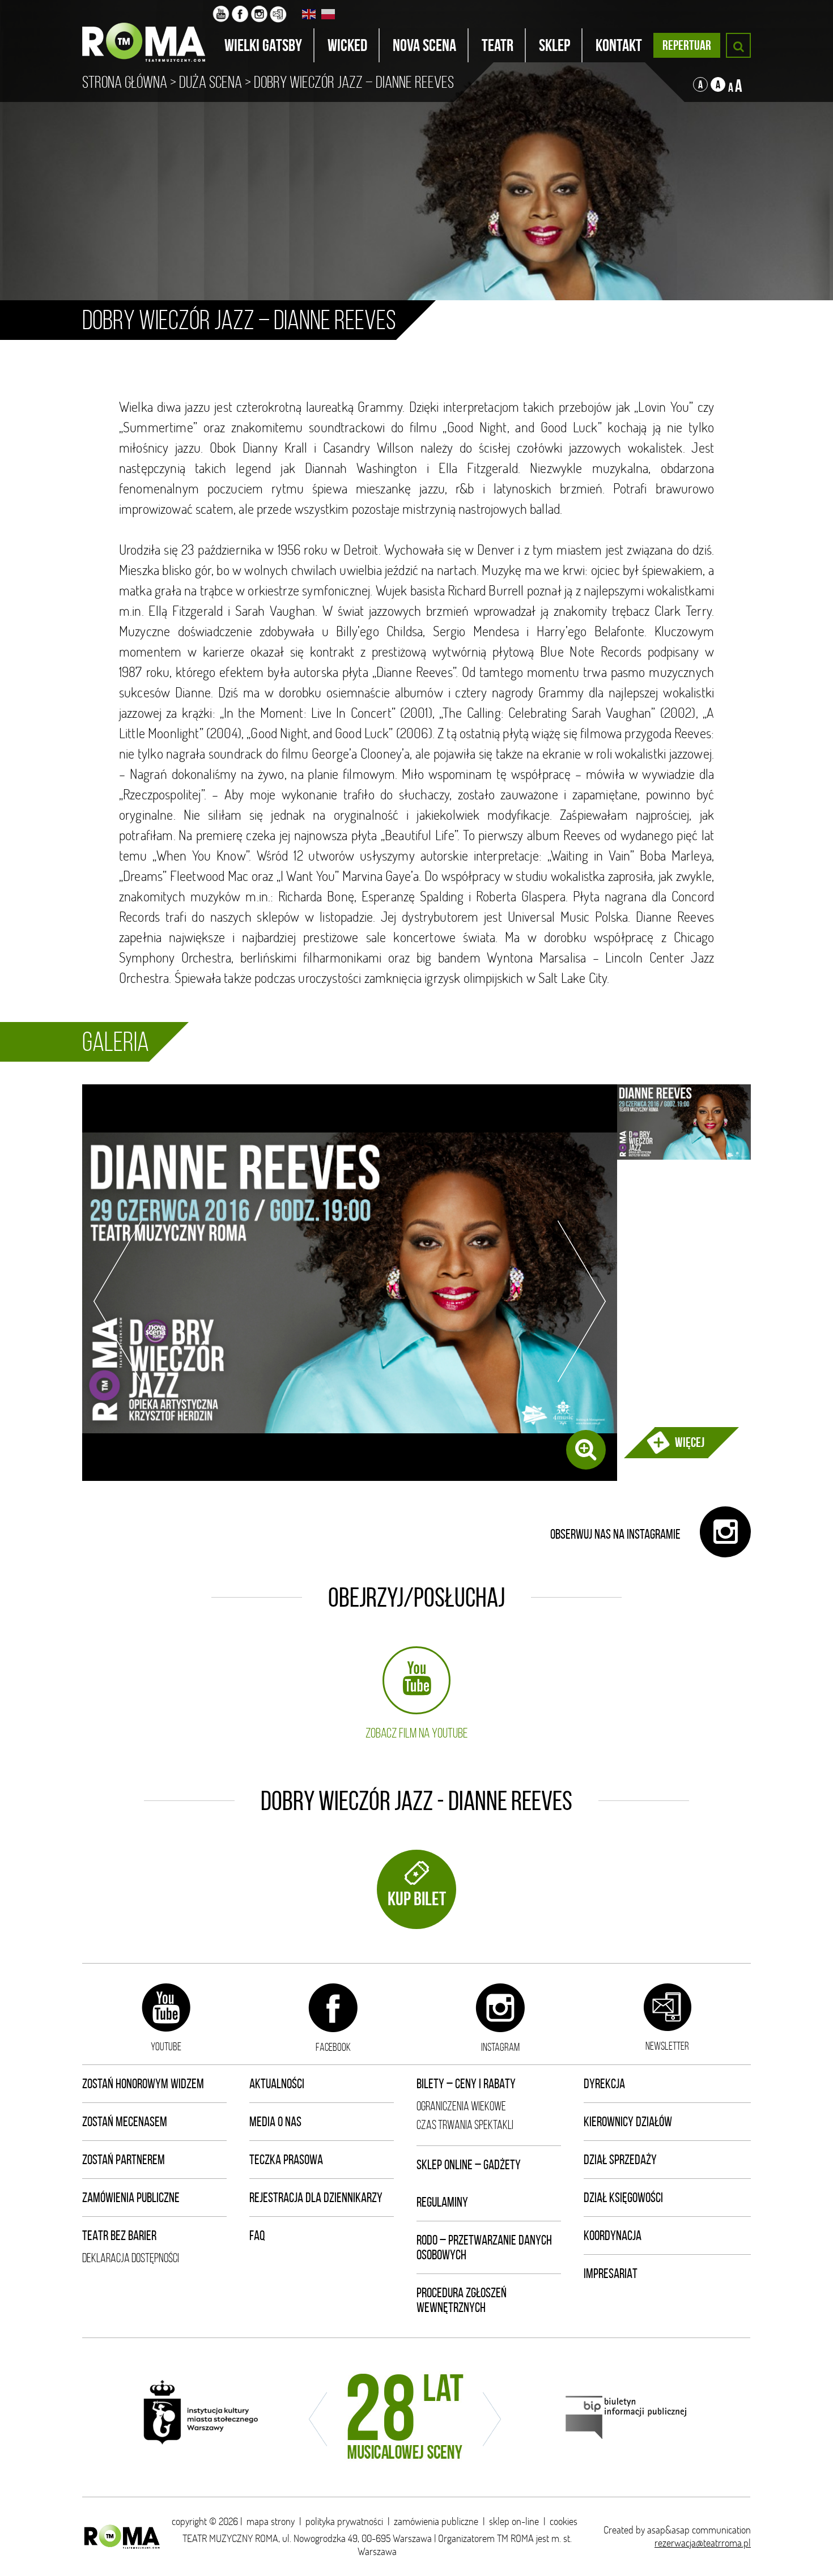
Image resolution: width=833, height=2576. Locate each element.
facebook (333, 2047)
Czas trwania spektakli (465, 2125)
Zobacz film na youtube (416, 1733)
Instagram (500, 2047)
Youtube (166, 2046)
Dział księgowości (623, 2198)
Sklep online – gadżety (469, 2165)
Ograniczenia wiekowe (461, 2106)
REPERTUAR (687, 45)
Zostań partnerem (124, 2160)
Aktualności (277, 2084)
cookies (564, 2521)
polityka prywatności (344, 2521)
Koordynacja (613, 2236)
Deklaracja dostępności (131, 2258)
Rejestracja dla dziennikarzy (316, 2198)
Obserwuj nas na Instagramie (617, 1534)
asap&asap (668, 2530)
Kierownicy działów (628, 2122)
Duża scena (211, 82)
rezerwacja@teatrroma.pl (703, 2543)
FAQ (257, 2236)
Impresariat (611, 2273)
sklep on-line (514, 2521)
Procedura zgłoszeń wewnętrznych (462, 2300)
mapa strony (271, 2521)
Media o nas (275, 2122)
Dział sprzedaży (620, 2160)
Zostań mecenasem (125, 2122)
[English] (309, 14)
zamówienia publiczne (436, 2521)
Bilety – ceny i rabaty (466, 2084)
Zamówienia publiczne (131, 2198)
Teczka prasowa (286, 2160)
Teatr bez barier (119, 2236)
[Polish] (329, 14)
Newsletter (667, 2046)
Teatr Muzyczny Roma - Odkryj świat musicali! (147, 31)
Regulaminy (442, 2202)
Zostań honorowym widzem (143, 2084)
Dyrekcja (604, 2084)
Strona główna (125, 82)
